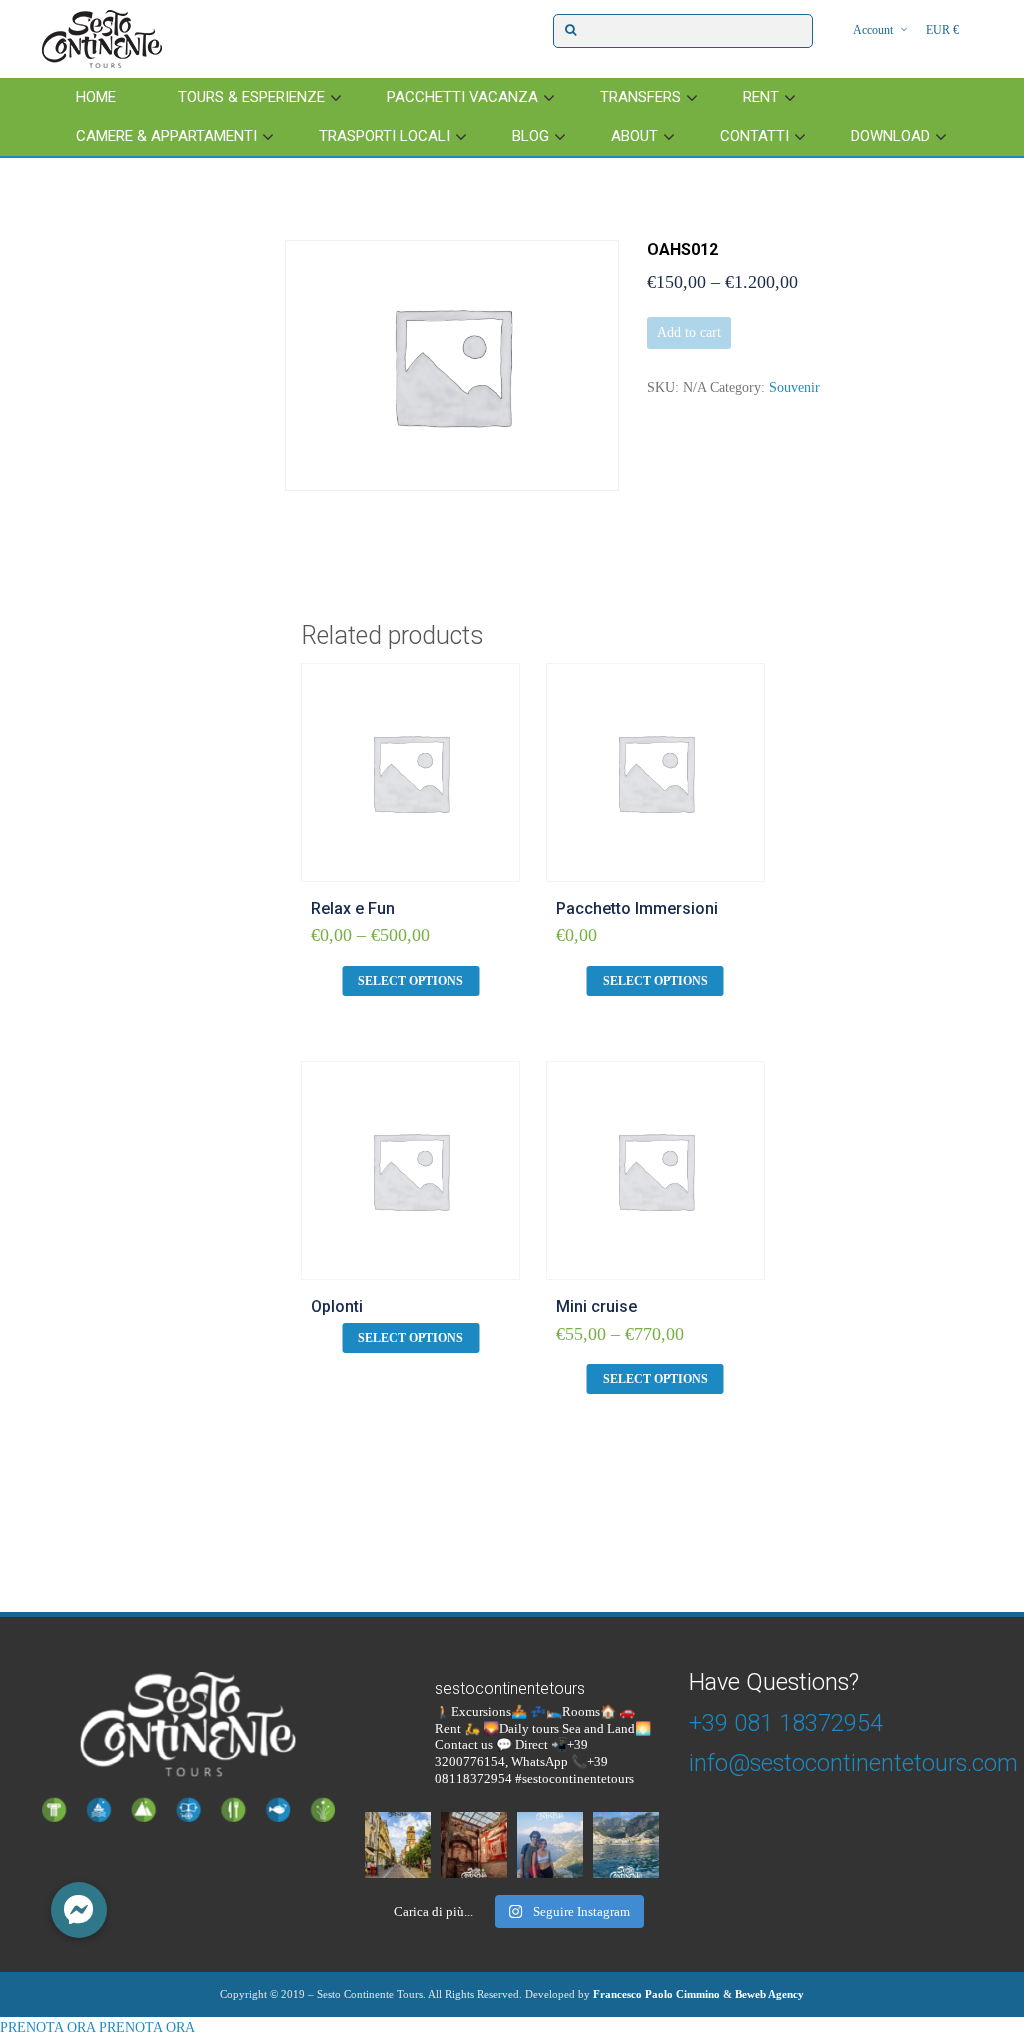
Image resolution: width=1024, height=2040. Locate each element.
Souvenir (794, 387)
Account (873, 30)
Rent (761, 97)
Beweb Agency (769, 1994)
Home (96, 97)
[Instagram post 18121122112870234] (474, 1845)
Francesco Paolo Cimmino (656, 1994)
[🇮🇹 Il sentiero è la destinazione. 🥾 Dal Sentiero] (550, 1845)
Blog (530, 136)
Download (890, 136)
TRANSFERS (640, 97)
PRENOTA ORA (47, 2027)
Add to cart (689, 332)
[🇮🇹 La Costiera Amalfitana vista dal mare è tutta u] (626, 1845)
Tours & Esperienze (251, 97)
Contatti (754, 136)
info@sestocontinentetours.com (853, 1763)
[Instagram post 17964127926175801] (398, 1845)
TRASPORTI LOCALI (384, 136)
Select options (410, 981)
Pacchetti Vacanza (462, 97)
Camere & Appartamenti (166, 136)
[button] (79, 1910)
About (634, 136)
